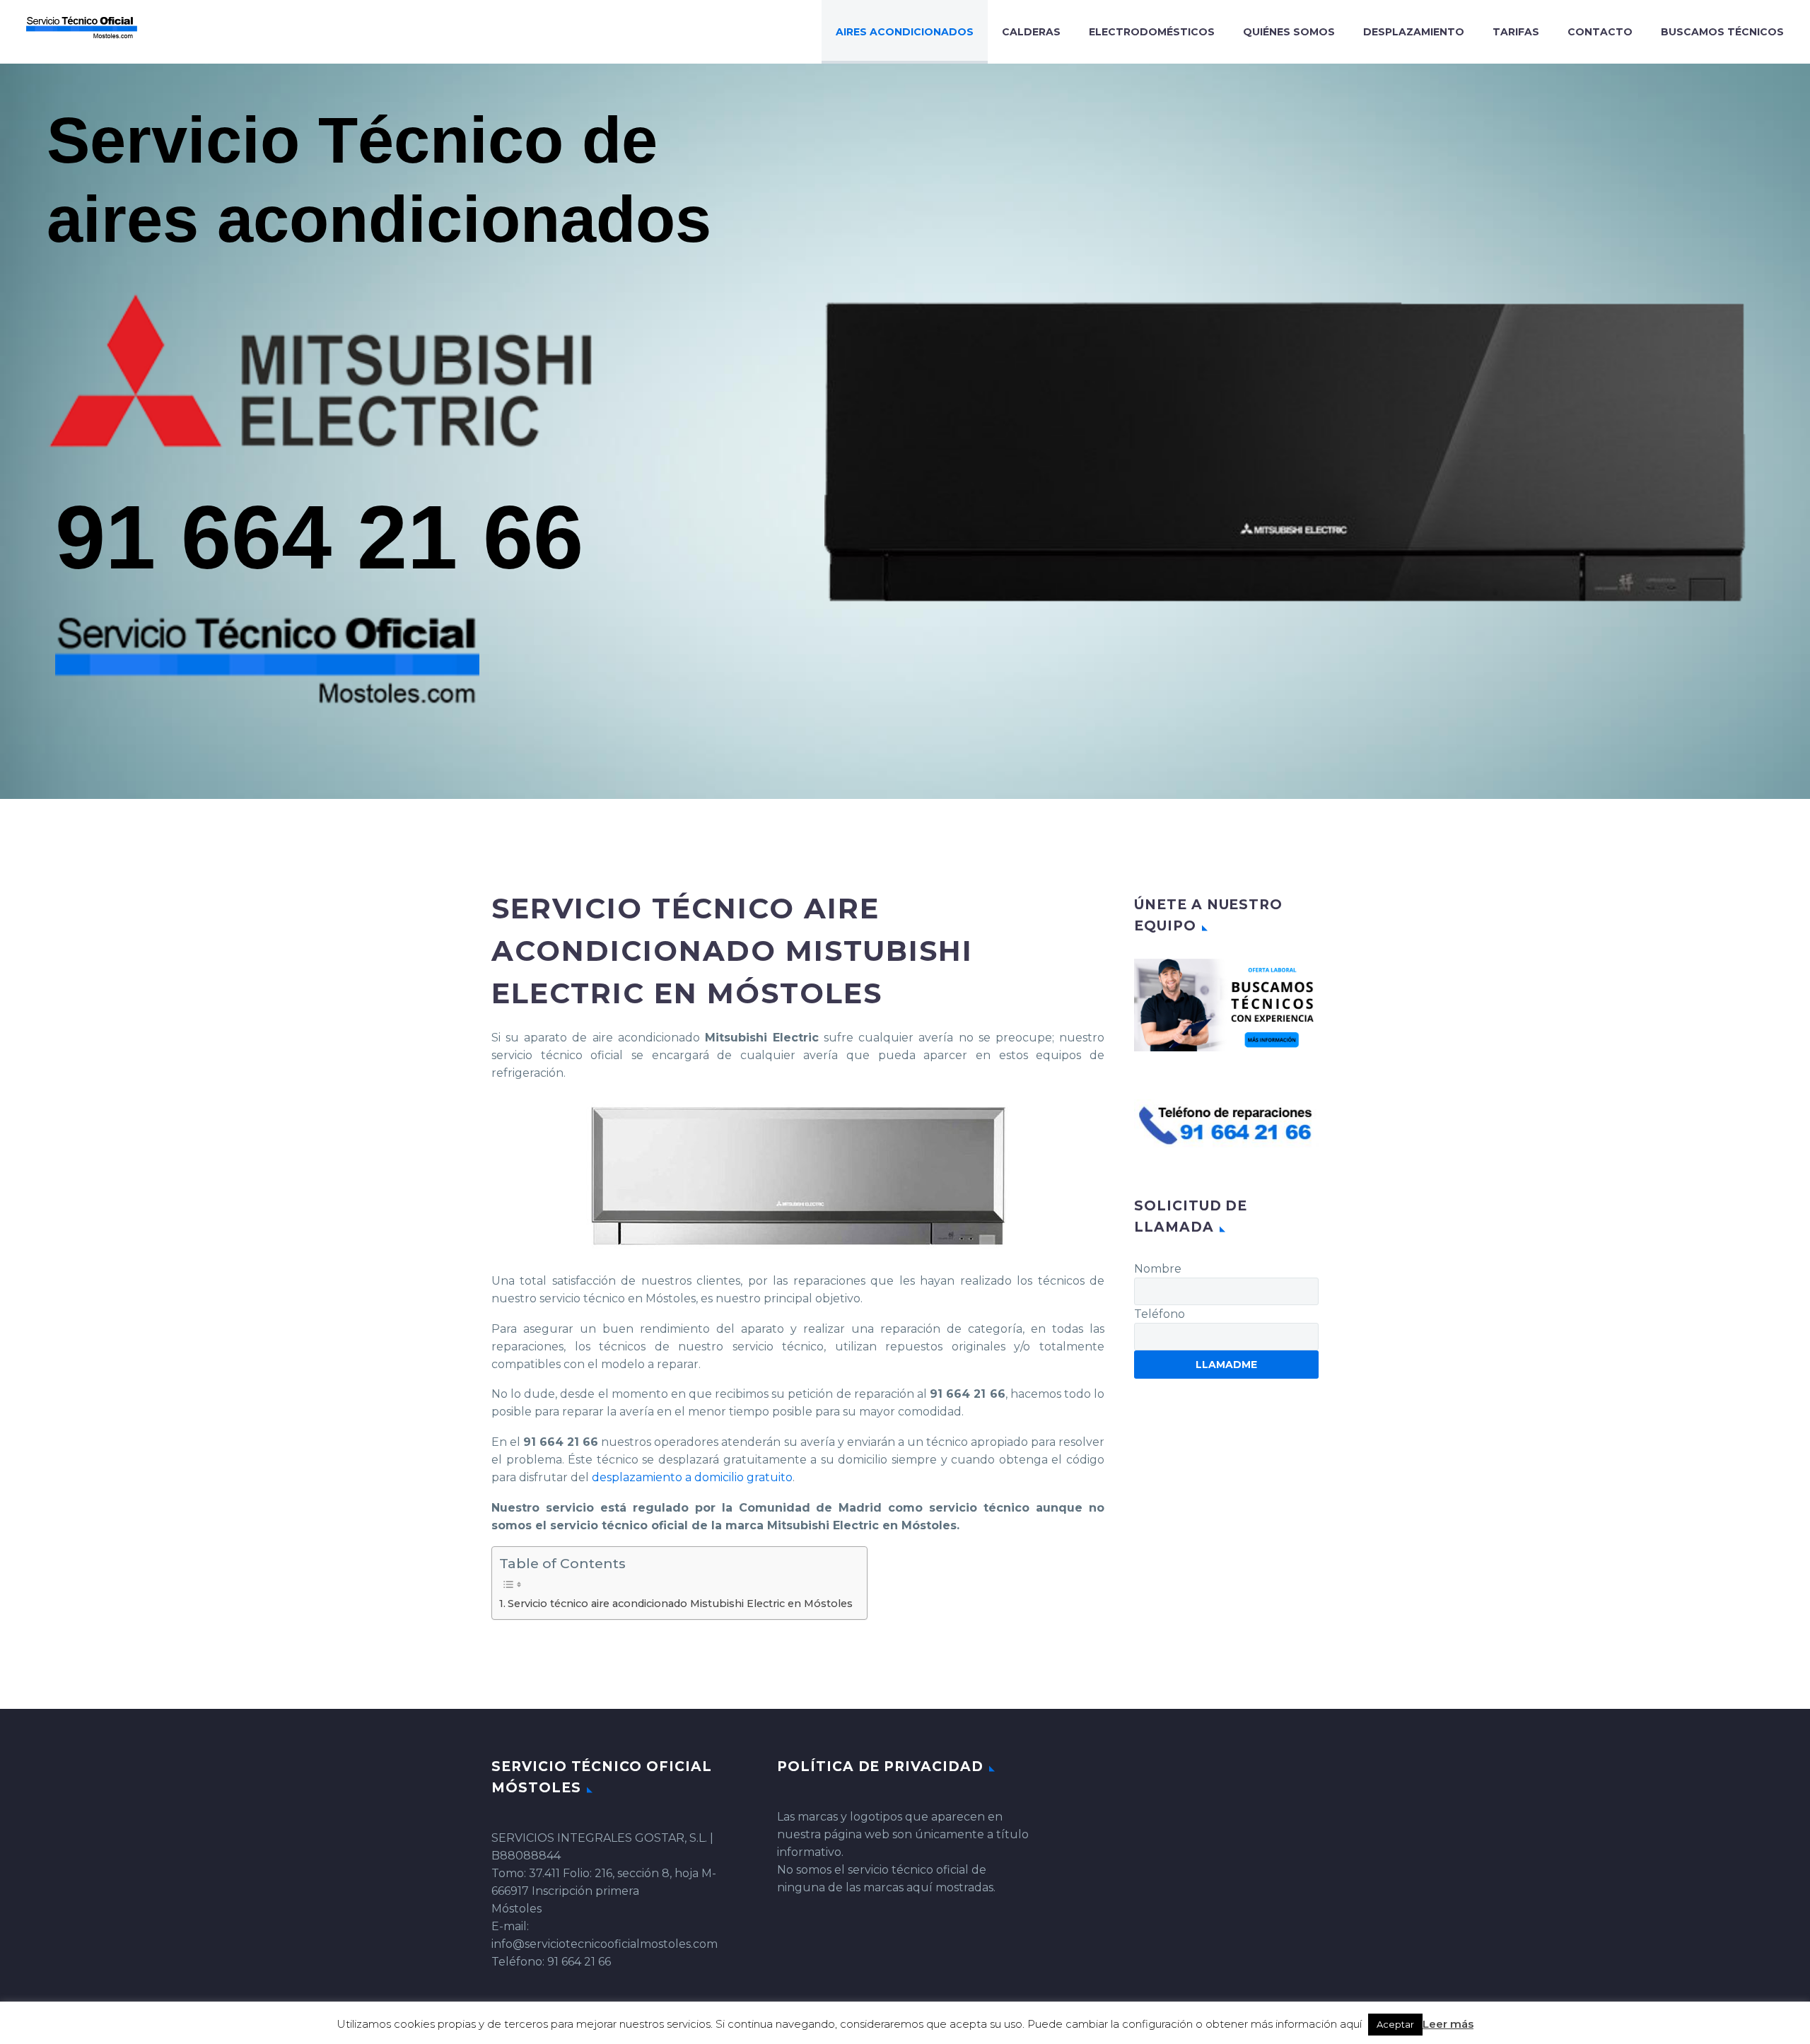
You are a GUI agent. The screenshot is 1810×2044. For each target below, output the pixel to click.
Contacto (1600, 32)
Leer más (1448, 2024)
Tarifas (1516, 32)
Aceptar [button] (1395, 2024)
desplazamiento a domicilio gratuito (692, 1477)
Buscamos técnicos (1722, 32)
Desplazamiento (1414, 32)
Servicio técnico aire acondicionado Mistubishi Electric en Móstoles (680, 1604)
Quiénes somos (1289, 32)
